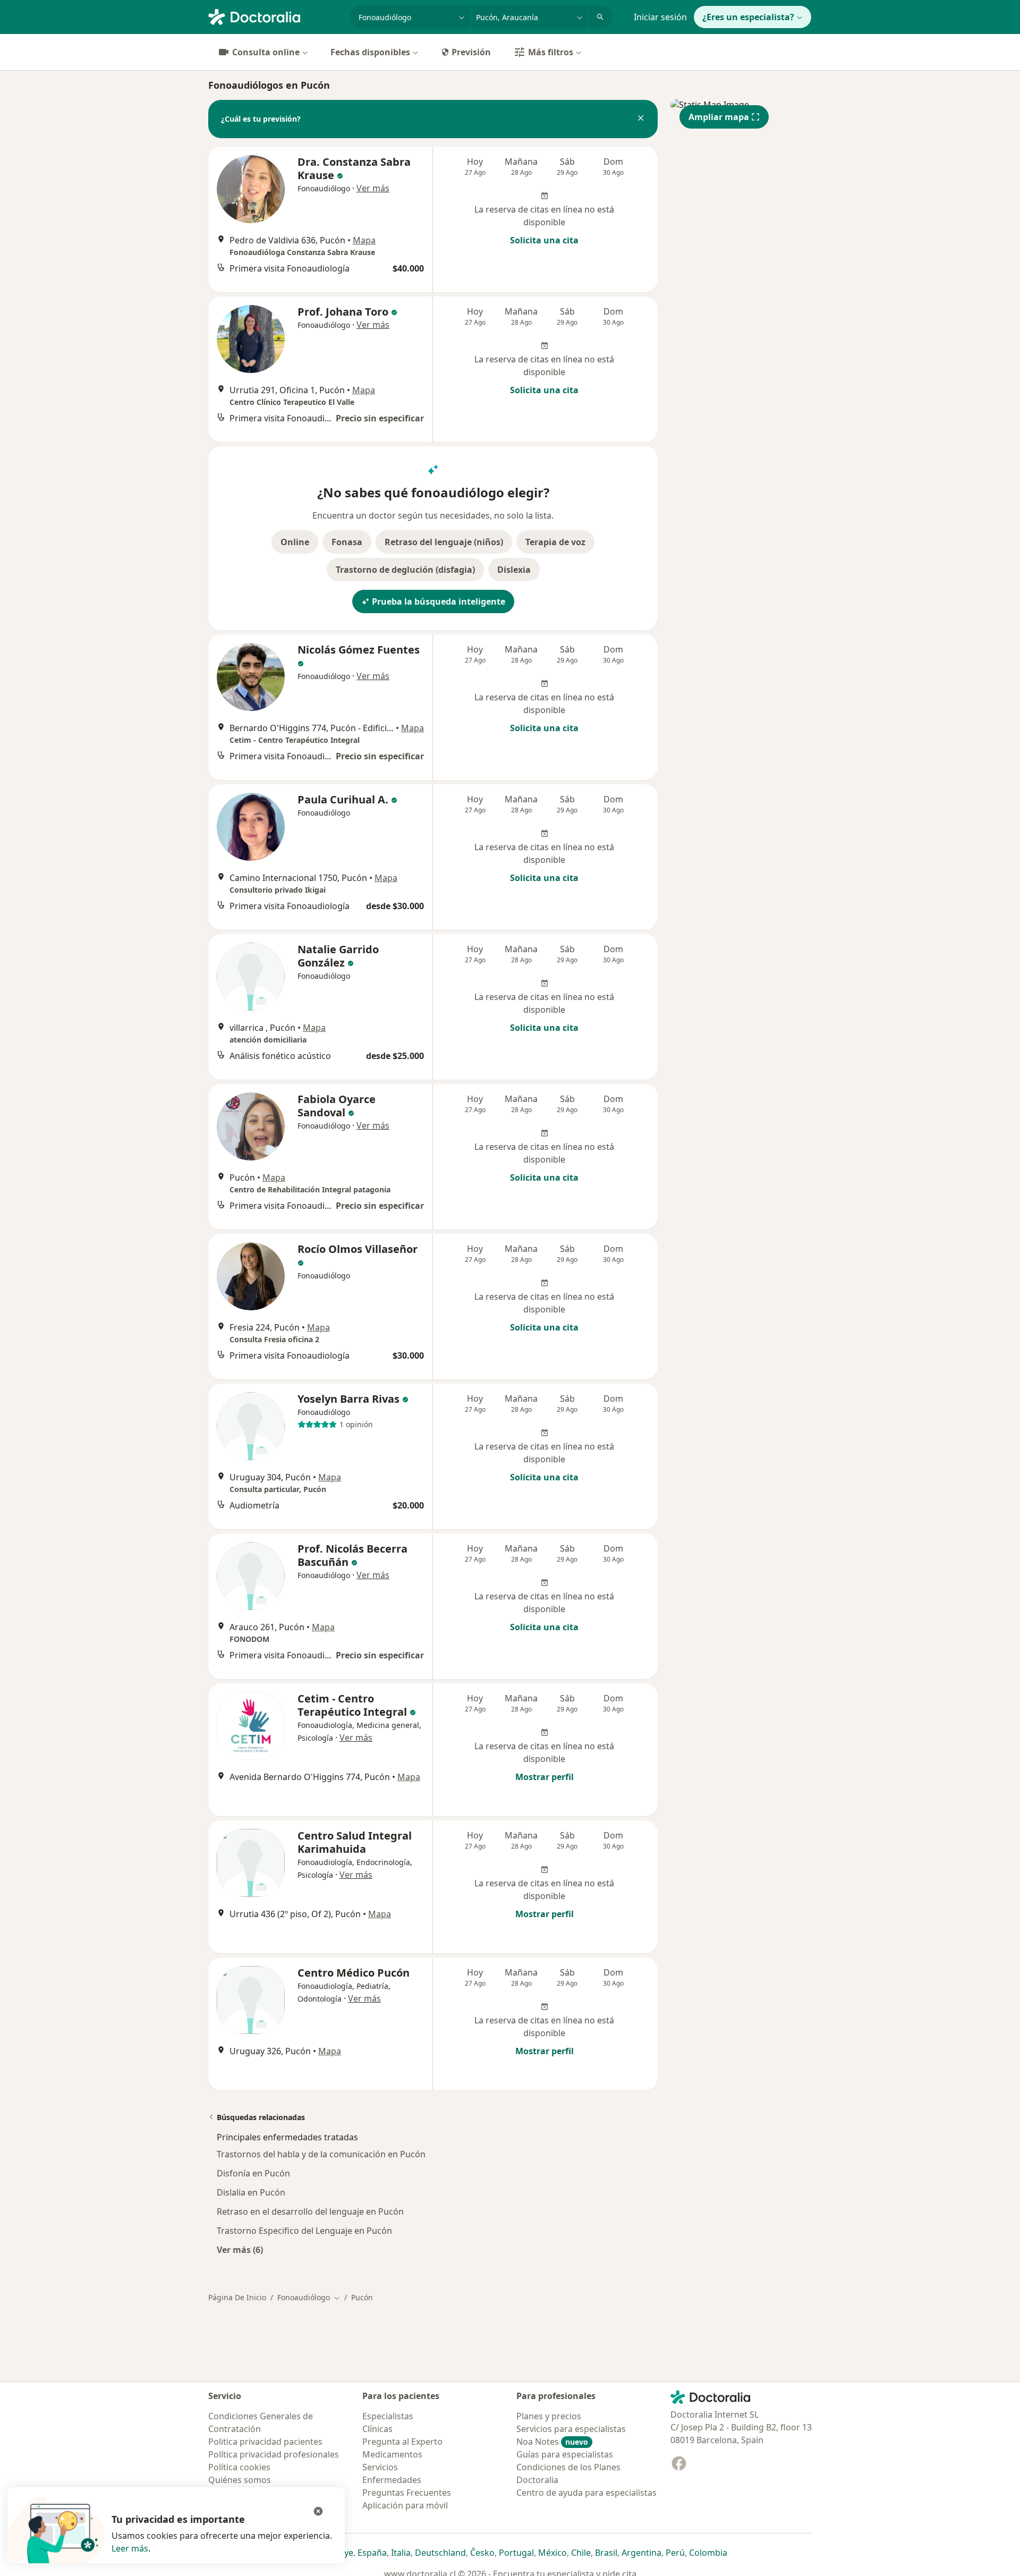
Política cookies (239, 2467)
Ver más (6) (240, 2249)
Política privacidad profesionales (274, 2454)
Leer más (130, 2548)
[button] (641, 119)
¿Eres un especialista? (748, 17)
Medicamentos (392, 2454)
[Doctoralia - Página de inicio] (275, 16)
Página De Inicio (237, 2297)
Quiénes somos (240, 2480)
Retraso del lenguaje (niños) (444, 542)
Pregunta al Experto (402, 2442)
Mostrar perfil (545, 1777)
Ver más (373, 188)
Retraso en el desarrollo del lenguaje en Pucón (310, 2211)
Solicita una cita (544, 240)
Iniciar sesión (660, 17)
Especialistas (388, 2416)
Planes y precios (549, 2416)
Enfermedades (392, 2480)
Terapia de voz (555, 542)
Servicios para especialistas (571, 2429)
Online (295, 542)
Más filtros (551, 52)
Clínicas (377, 2429)
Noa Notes (552, 2442)
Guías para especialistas (565, 2454)
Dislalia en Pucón (251, 2192)
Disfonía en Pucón (253, 2173)
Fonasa (347, 542)
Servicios (380, 2467)
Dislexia (514, 570)
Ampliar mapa (719, 117)
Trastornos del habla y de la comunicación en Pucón (321, 2154)
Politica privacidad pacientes (265, 2442)
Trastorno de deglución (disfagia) (405, 570)
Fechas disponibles (370, 52)
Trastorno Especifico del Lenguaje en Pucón (304, 2231)
